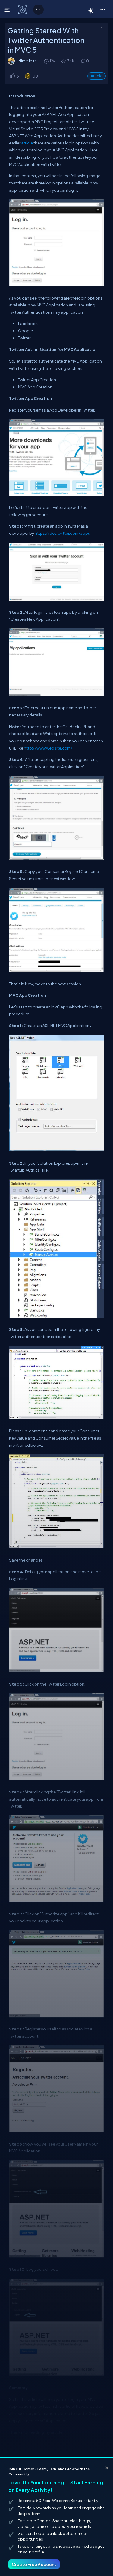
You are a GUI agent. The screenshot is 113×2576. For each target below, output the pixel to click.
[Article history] (47, 61)
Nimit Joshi (28, 61)
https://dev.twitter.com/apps (62, 533)
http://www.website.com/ (48, 748)
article (27, 143)
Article (97, 76)
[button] (103, 9)
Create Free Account (34, 2564)
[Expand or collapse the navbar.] (8, 10)
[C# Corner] (23, 9)
